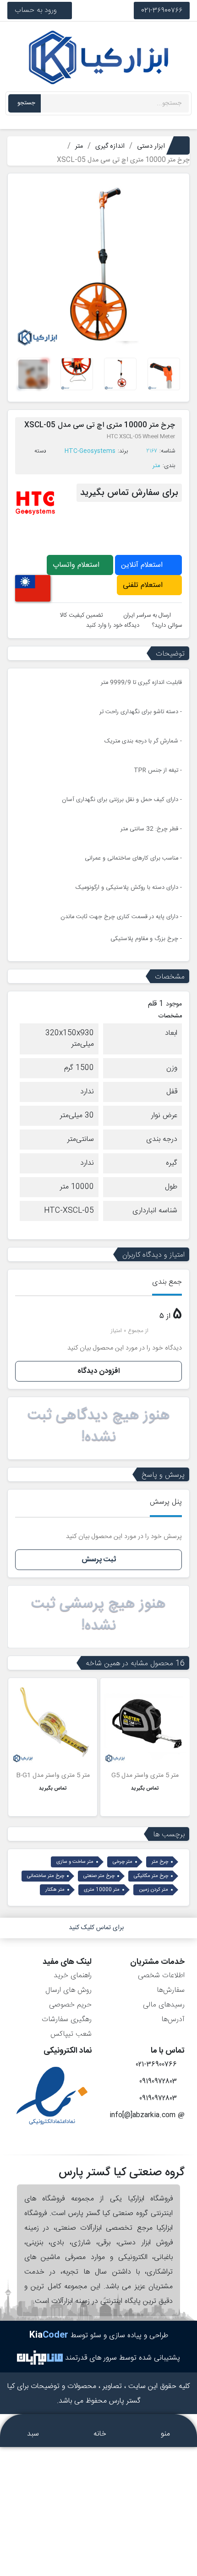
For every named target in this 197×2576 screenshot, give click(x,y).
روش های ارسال (68, 1990)
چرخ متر (160, 1862)
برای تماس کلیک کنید (96, 1928)
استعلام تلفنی (144, 585)
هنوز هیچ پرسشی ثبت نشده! (98, 1615)
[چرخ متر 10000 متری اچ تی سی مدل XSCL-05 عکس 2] (164, 374)
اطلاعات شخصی (161, 1976)
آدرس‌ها (173, 2019)
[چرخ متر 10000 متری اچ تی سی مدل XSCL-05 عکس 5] (33, 374)
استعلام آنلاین (143, 565)
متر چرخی (123, 1862)
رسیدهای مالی (164, 2005)
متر (156, 466)
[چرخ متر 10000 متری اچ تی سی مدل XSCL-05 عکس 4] (77, 374)
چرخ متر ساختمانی (46, 1876)
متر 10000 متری (102, 1890)
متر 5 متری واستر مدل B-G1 (53, 1775)
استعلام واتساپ (77, 565)
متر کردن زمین (153, 1890)
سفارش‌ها (171, 1990)
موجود (174, 1004)
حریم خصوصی (70, 2005)
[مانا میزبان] (40, 2358)
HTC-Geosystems (90, 451)
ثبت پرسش (99, 1560)
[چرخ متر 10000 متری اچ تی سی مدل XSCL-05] (98, 264)
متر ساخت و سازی (75, 1862)
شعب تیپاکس (71, 2034)
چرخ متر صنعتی (99, 1876)
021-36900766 (162, 10)
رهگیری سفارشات (67, 2019)
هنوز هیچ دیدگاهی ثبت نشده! (99, 1426)
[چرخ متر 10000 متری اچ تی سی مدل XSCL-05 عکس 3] (120, 374)
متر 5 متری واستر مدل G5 (145, 1775)
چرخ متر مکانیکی (151, 1876)
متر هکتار (55, 1890)
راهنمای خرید (73, 1976)
